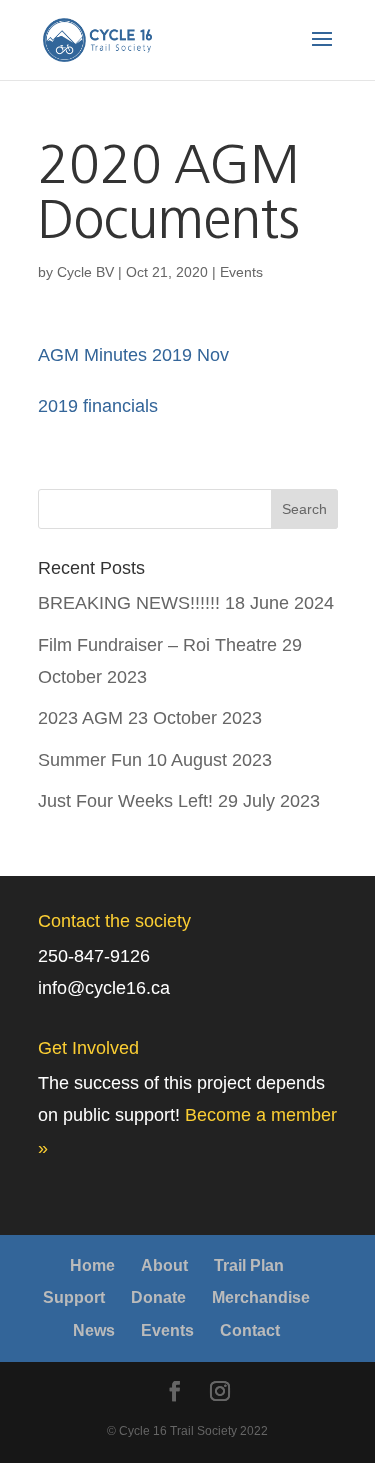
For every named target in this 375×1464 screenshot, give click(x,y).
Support (74, 1297)
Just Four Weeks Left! (125, 801)
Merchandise (261, 1297)
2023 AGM (80, 718)
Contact (250, 1330)
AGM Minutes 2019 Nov (133, 355)
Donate (158, 1297)
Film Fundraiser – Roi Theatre (157, 645)
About (164, 1265)
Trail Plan (249, 1265)
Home (92, 1265)
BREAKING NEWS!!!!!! (129, 603)
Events (241, 272)
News (94, 1330)
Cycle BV (85, 272)
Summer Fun (90, 760)
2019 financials (98, 406)
